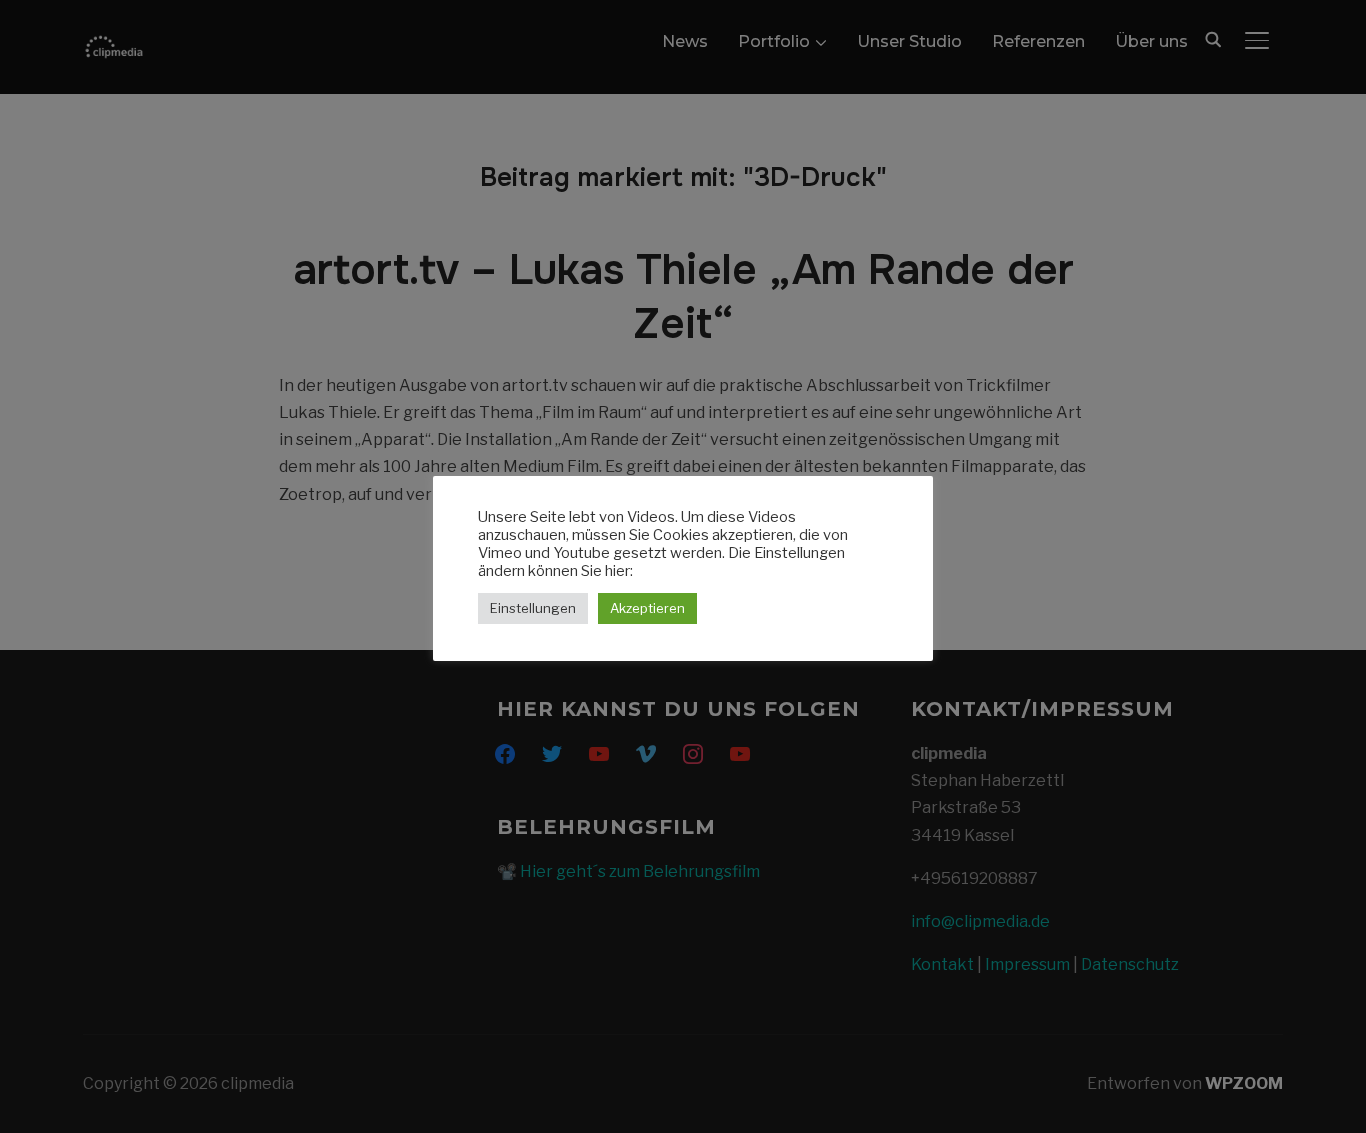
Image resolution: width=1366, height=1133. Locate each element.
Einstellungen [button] (533, 608)
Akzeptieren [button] (647, 608)
